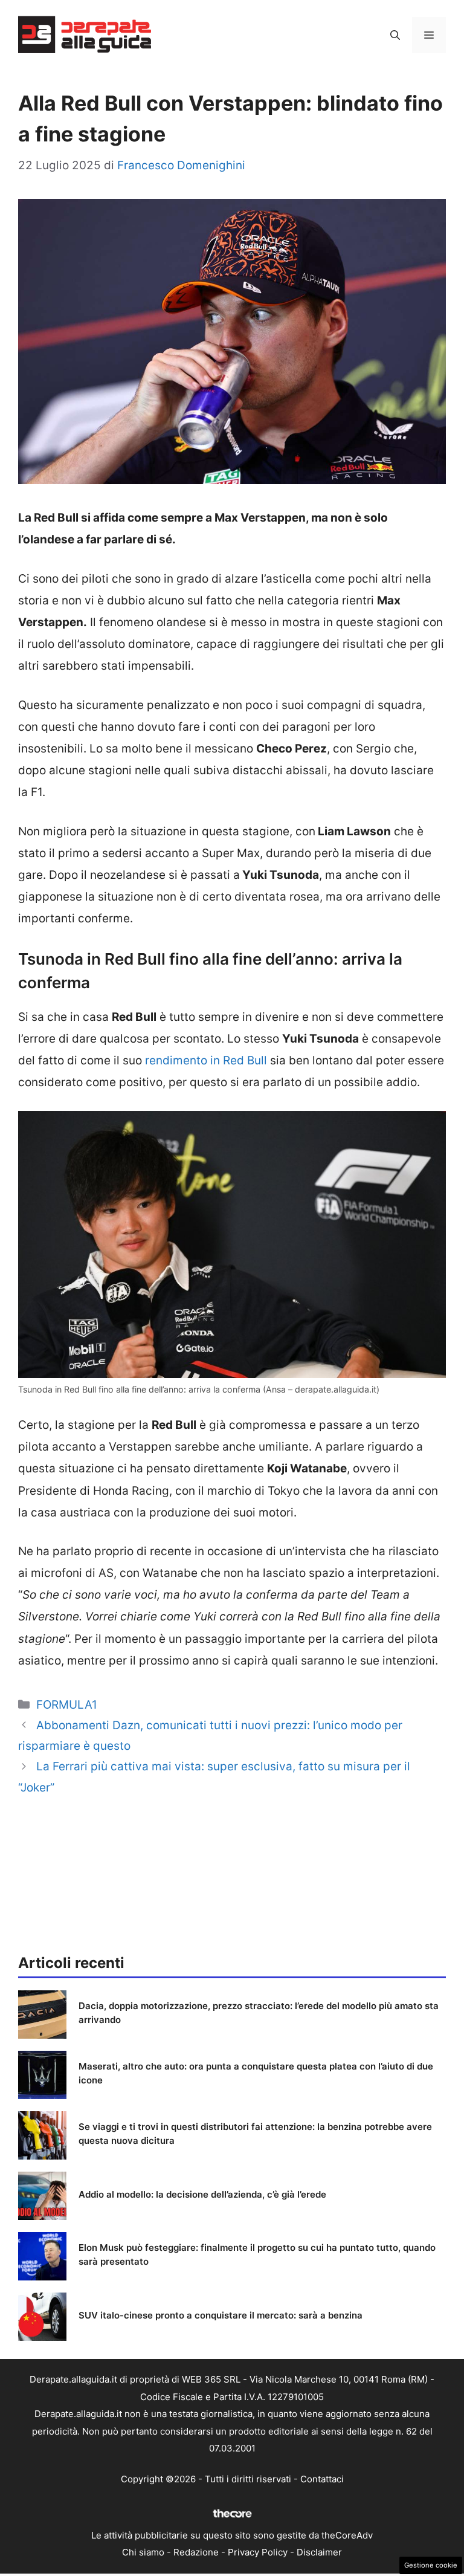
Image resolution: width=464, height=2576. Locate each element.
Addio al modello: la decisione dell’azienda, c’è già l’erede (202, 2194)
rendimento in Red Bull (206, 1060)
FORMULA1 (67, 1705)
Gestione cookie (431, 2565)
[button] (395, 35)
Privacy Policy (258, 2552)
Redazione (196, 2552)
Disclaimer (319, 2552)
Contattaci (322, 2479)
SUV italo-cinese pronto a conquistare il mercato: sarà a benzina (221, 2315)
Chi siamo (143, 2552)
